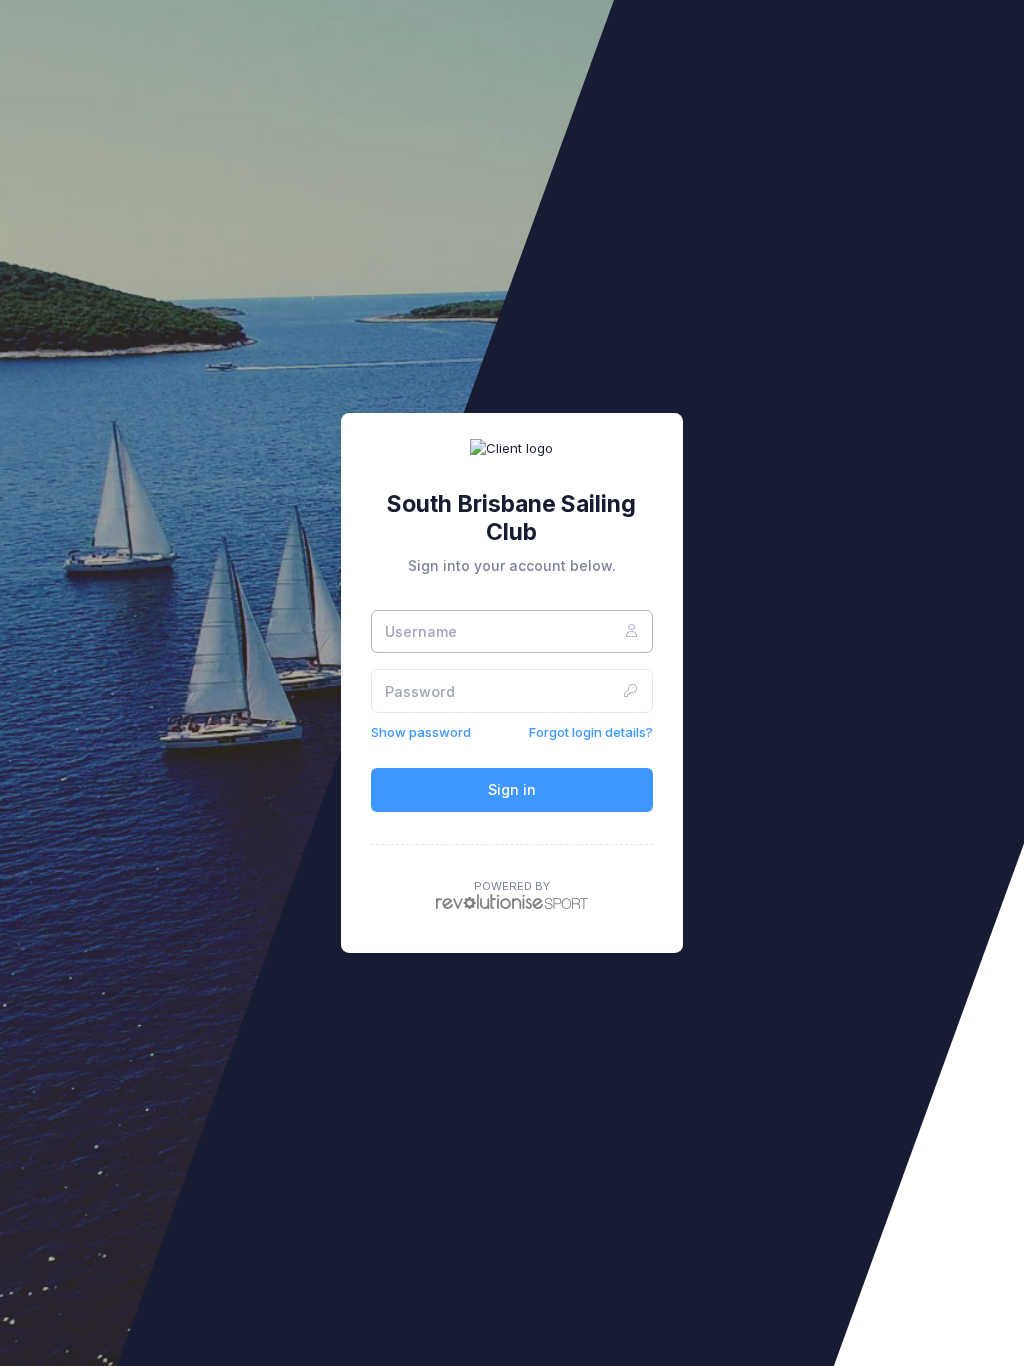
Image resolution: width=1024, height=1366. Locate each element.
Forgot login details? (591, 732)
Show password (421, 732)
